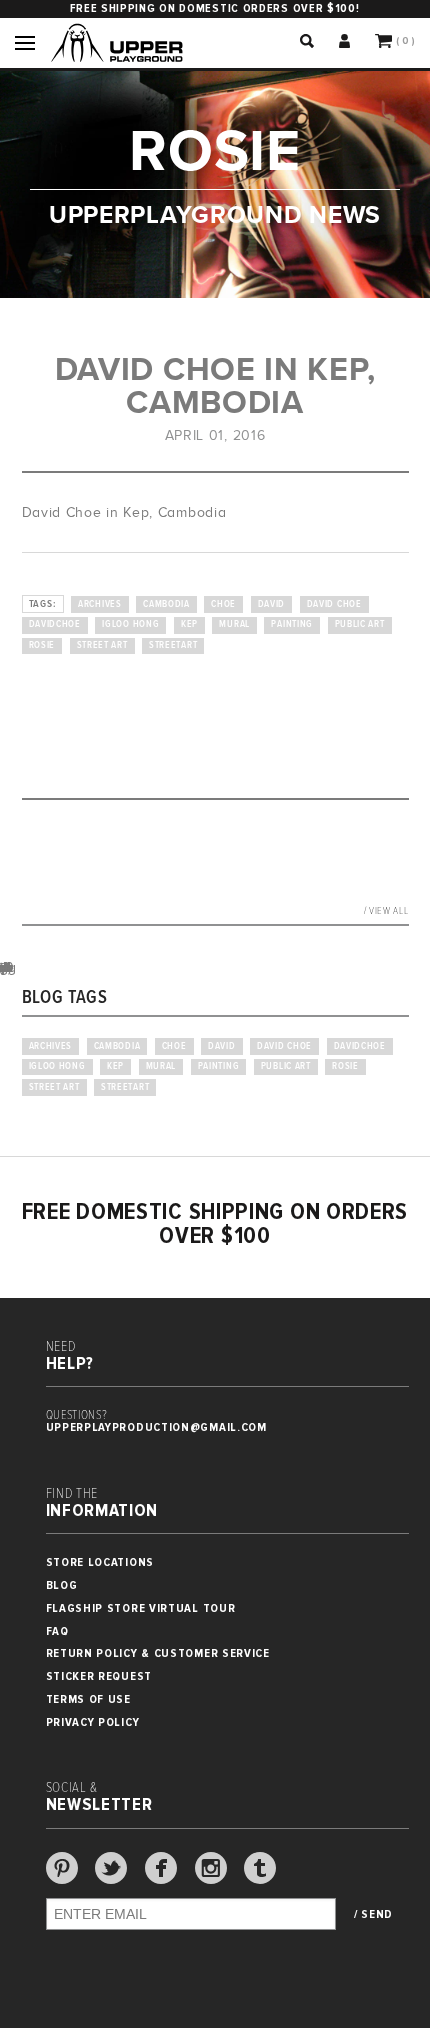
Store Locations (100, 1562)
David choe (334, 604)
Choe (223, 604)
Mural (234, 624)
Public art (360, 624)
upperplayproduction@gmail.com (156, 1427)
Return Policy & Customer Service (158, 1653)
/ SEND (373, 1915)
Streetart (173, 645)
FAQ (57, 1631)
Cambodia (166, 604)
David (272, 604)
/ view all (386, 911)
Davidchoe (55, 624)
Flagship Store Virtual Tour (141, 1608)
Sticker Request (99, 1676)
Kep (189, 624)
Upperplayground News (215, 215)
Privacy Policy (93, 1722)
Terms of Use (88, 1699)
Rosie (42, 645)
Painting (292, 624)
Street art (102, 645)
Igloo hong (130, 624)
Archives (100, 604)
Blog (62, 1585)
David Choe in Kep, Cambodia (215, 385)
